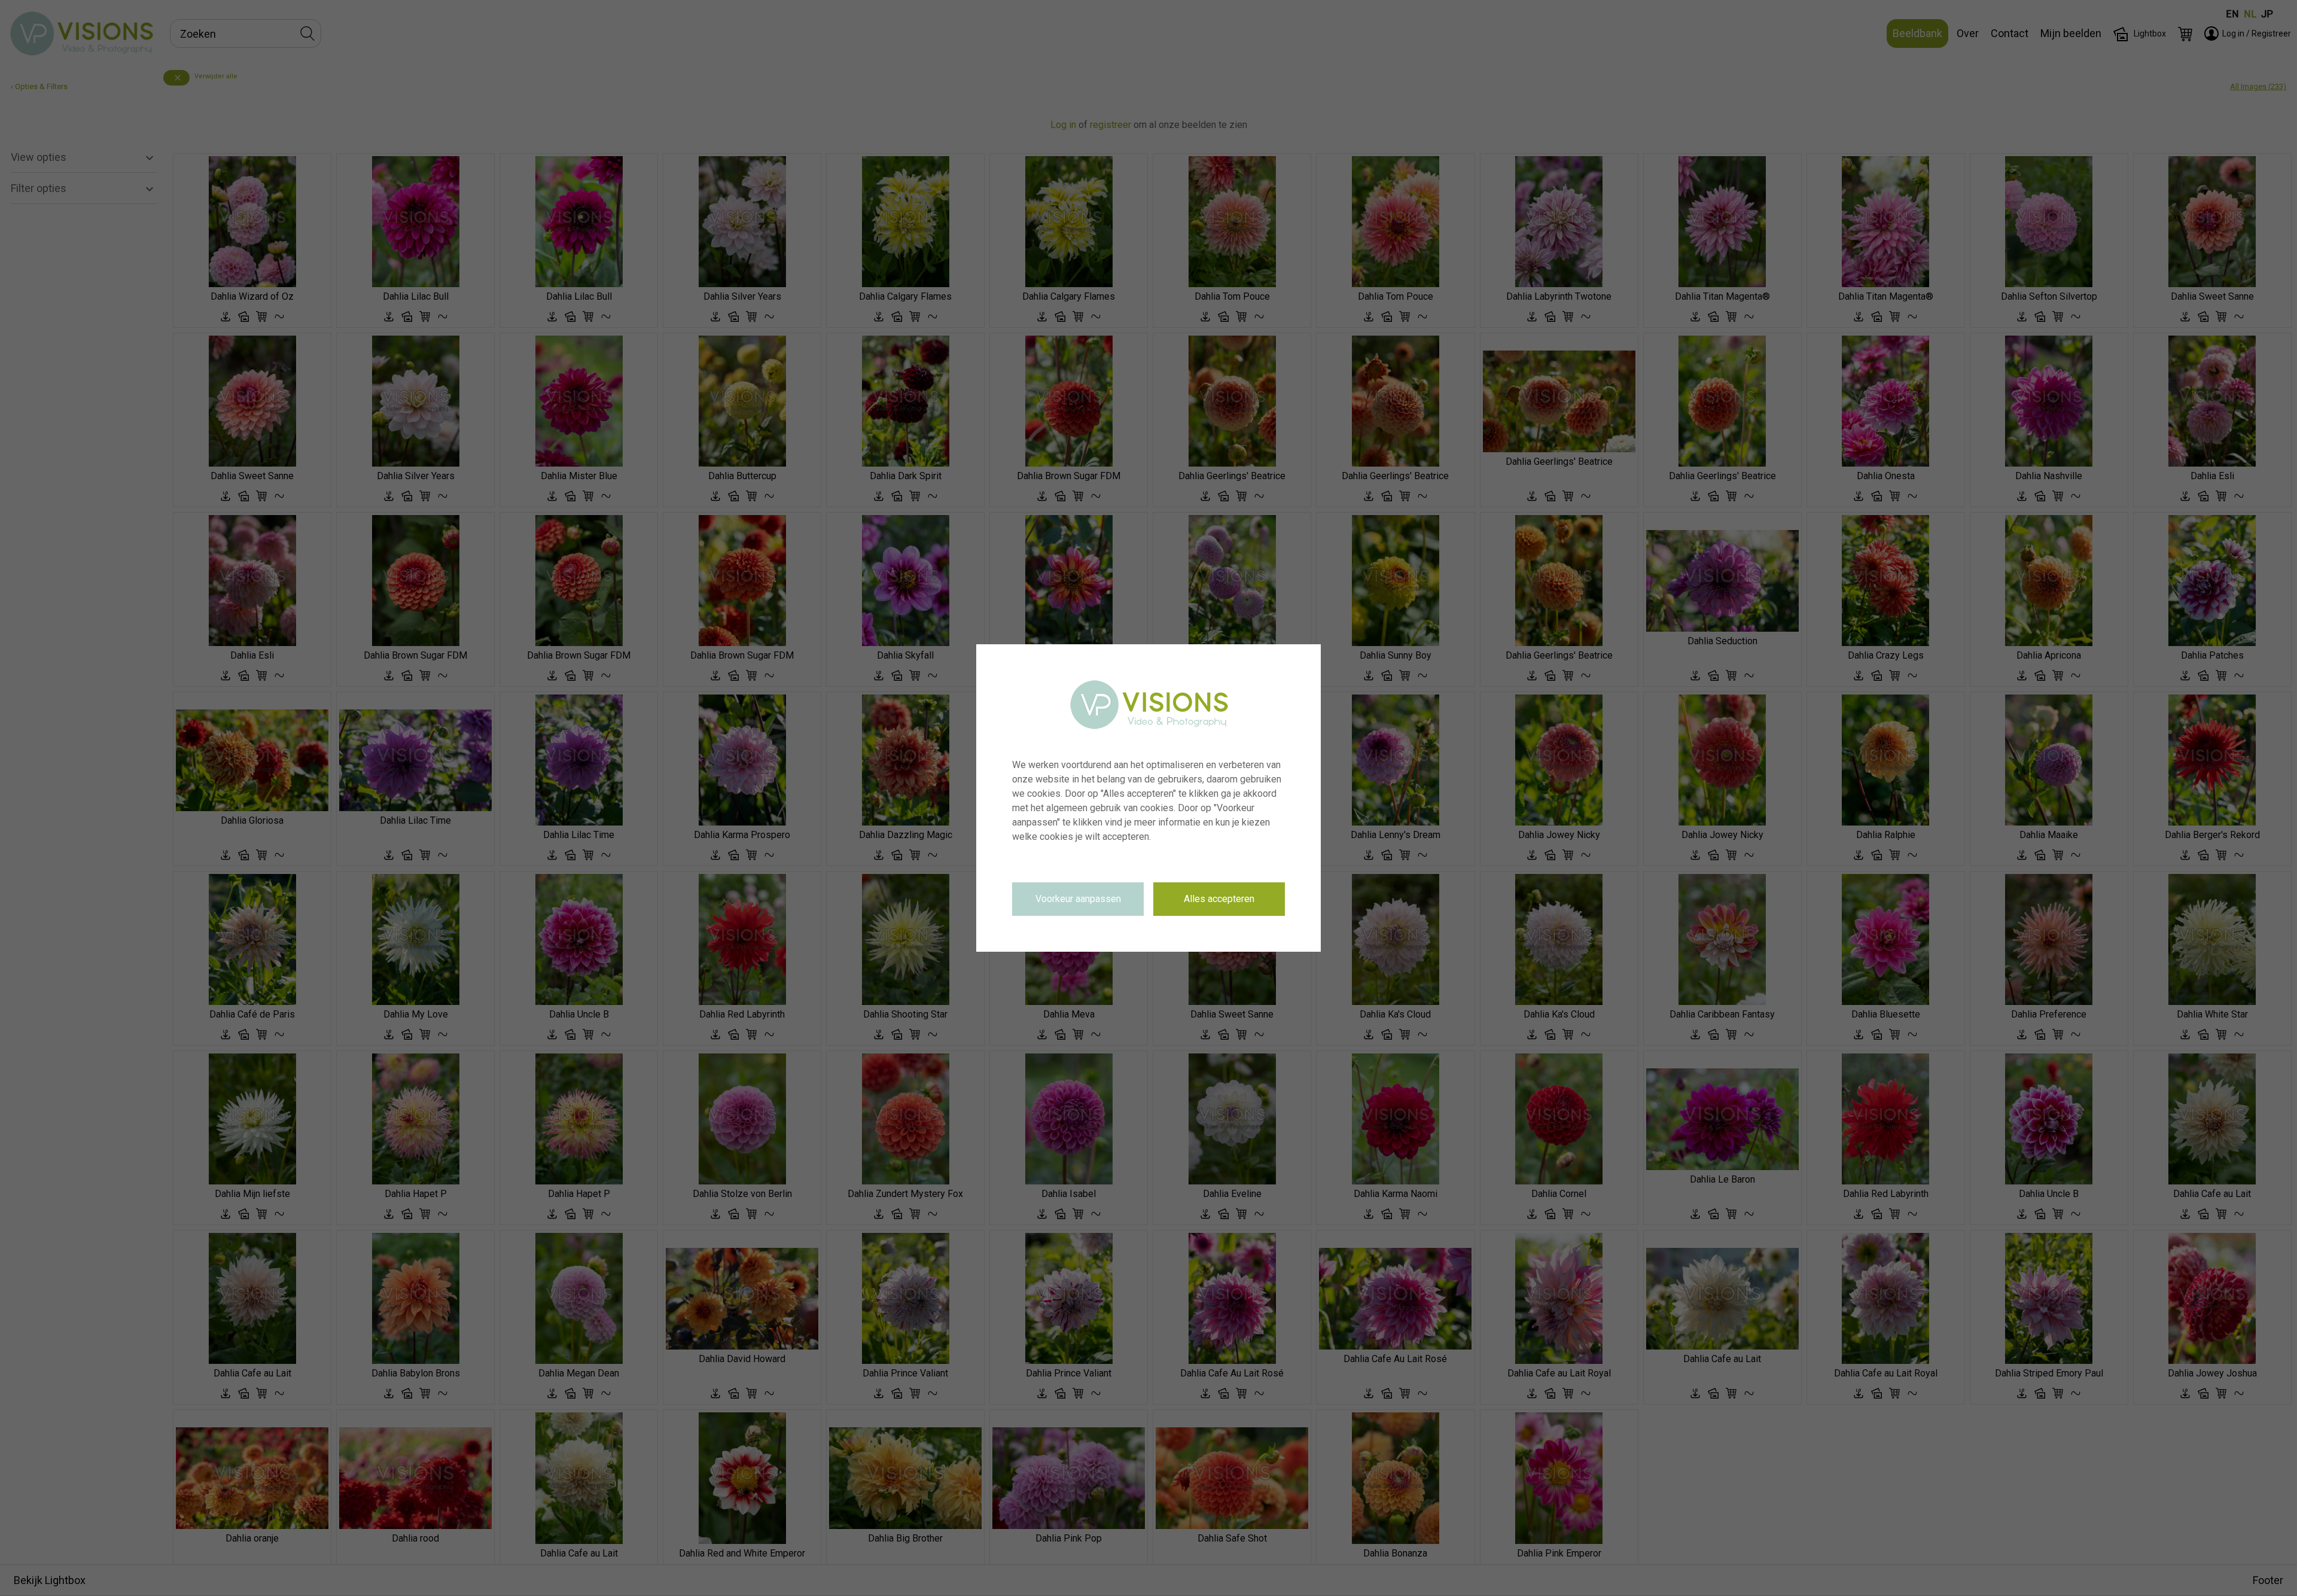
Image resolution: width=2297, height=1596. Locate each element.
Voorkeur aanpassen (1078, 899)
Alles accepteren (1219, 899)
